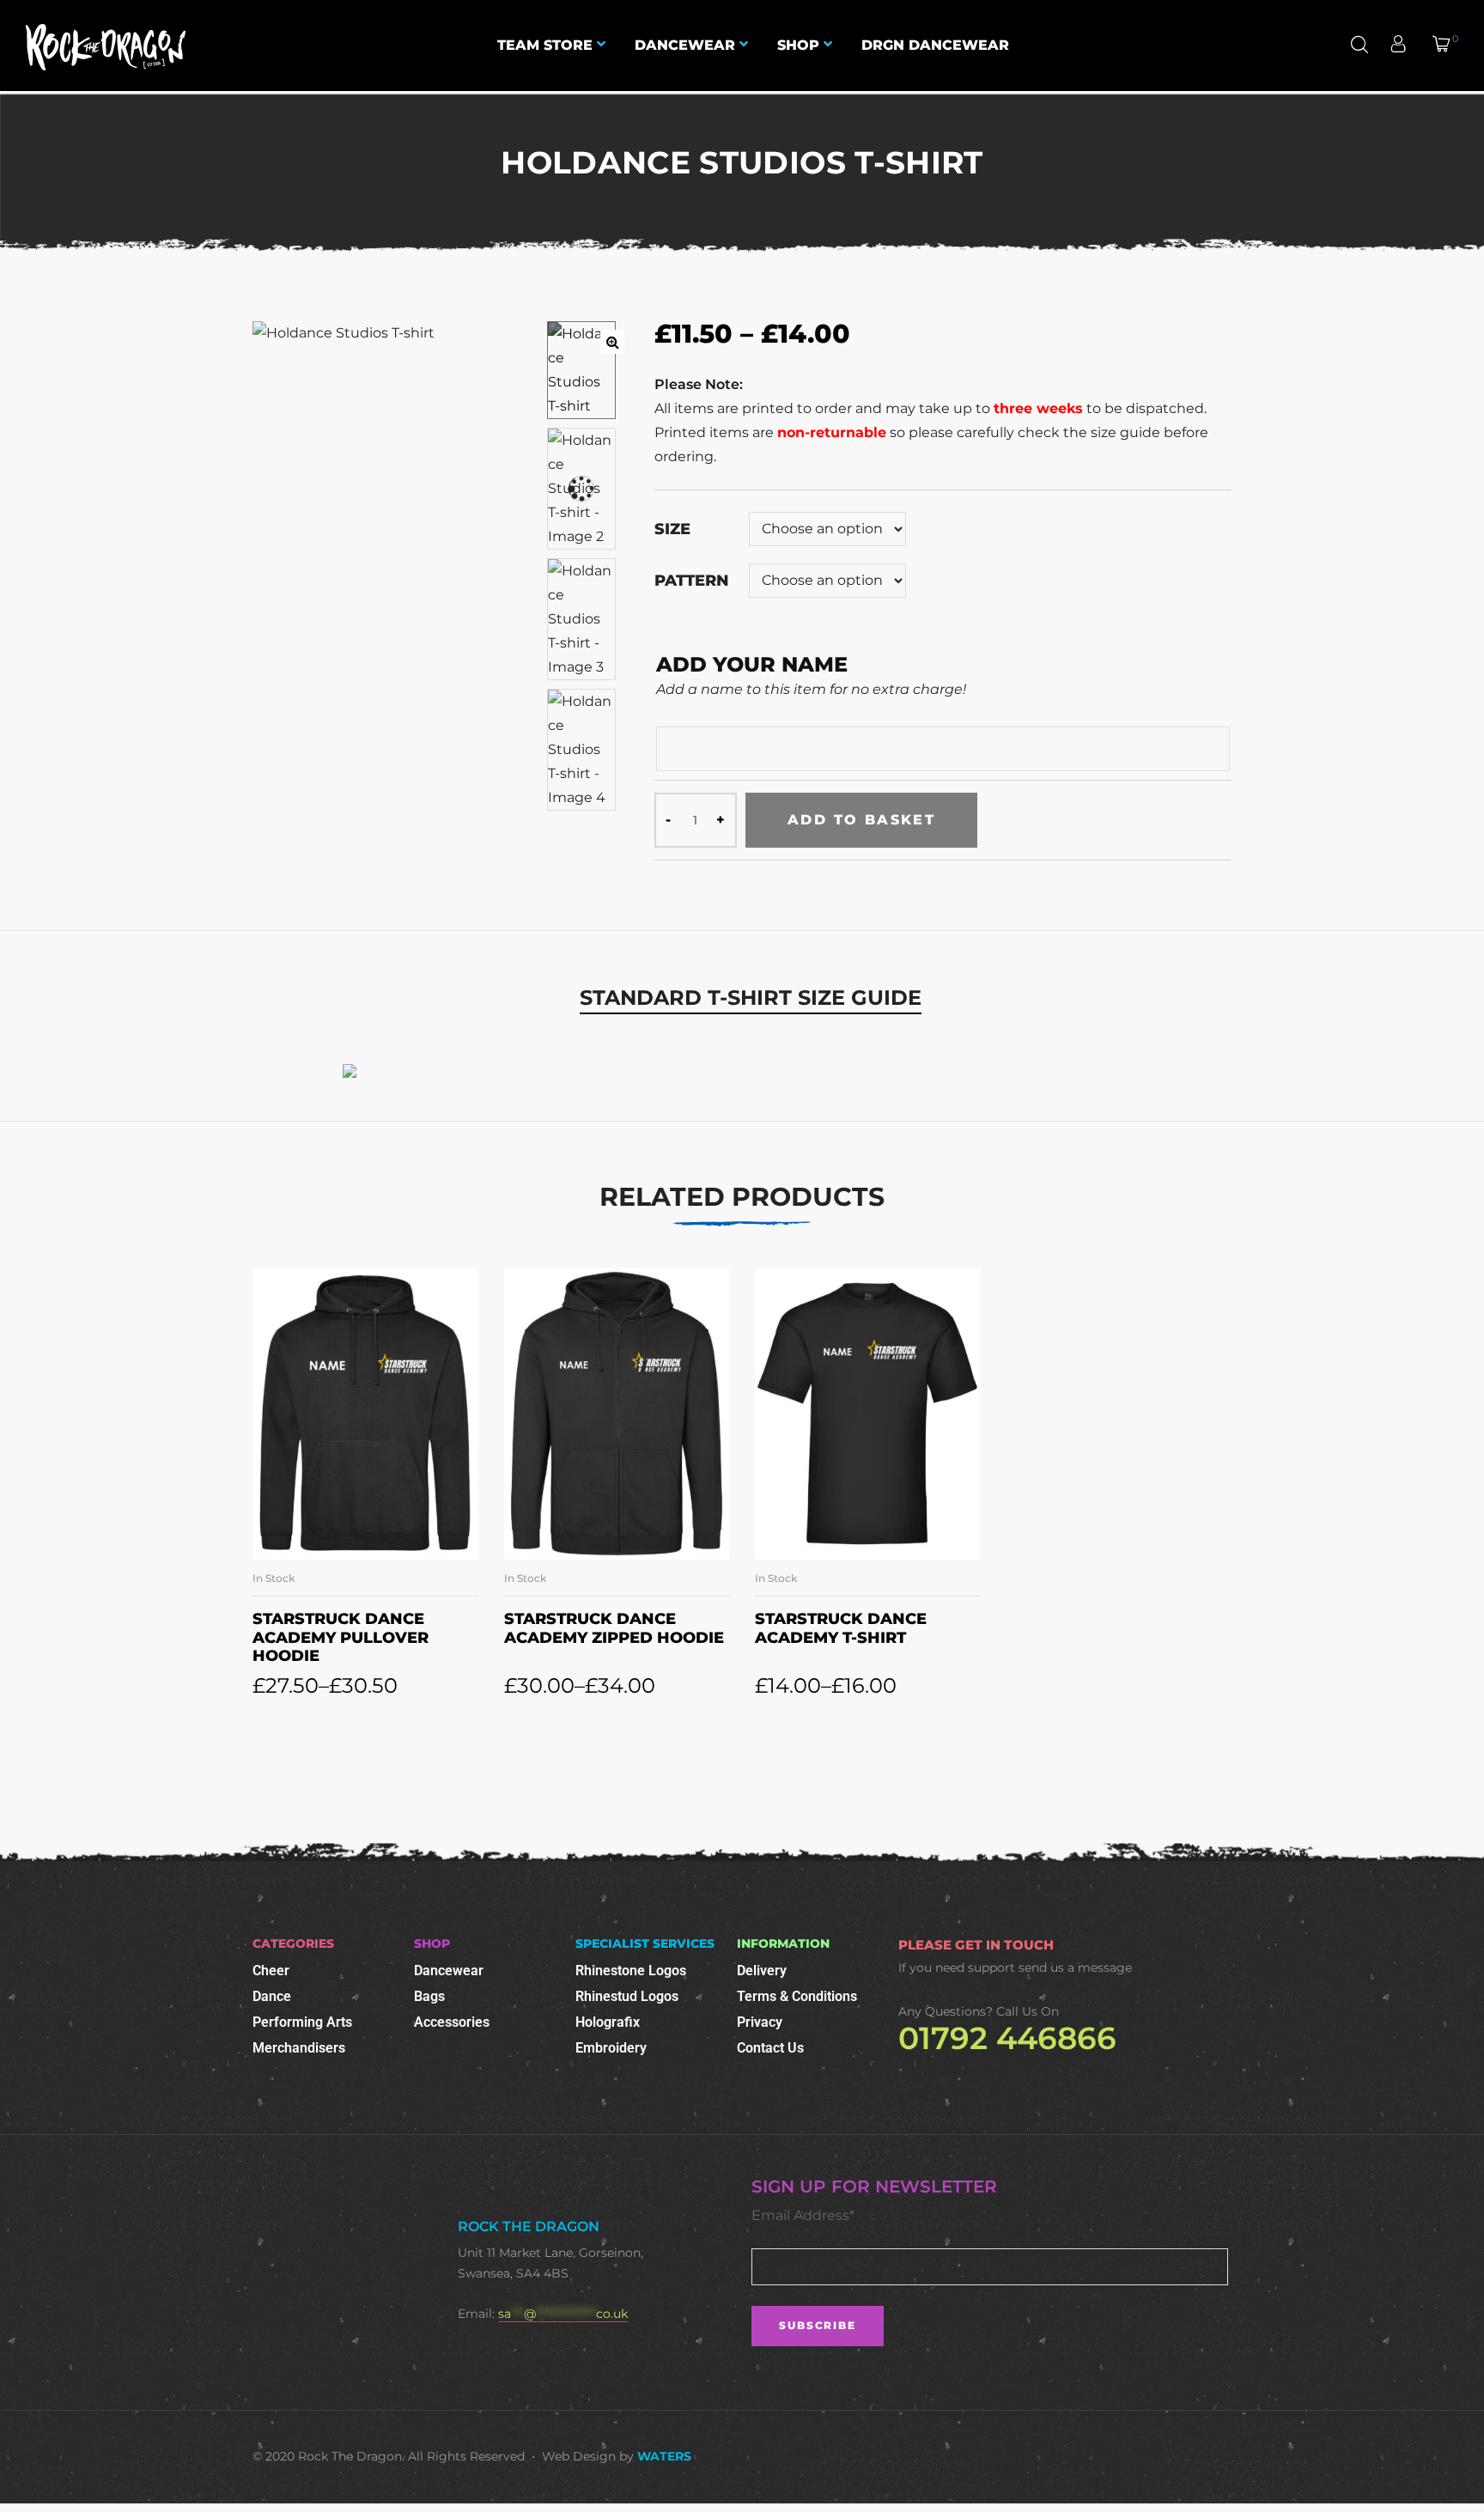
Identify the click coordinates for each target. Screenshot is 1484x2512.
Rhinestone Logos (631, 1971)
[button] (612, 342)
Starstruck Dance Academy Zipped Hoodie (614, 1628)
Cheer (271, 1971)
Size (672, 529)
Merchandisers (299, 2048)
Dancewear (685, 45)
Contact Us (770, 2048)
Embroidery (611, 2048)
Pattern (692, 581)
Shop (798, 45)
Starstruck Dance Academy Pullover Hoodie (341, 1637)
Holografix (608, 2022)
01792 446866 (1007, 2038)
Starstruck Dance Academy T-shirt (841, 1628)
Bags (429, 1996)
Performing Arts (302, 2022)
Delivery (762, 1971)
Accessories (452, 2022)
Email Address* (803, 2215)
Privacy (760, 2022)
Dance (272, 1996)
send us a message (1075, 1968)
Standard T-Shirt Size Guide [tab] (751, 998)
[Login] (1400, 46)
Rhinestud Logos (627, 1996)
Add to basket (861, 820)
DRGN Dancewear (935, 45)
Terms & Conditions (797, 1996)
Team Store (545, 45)
